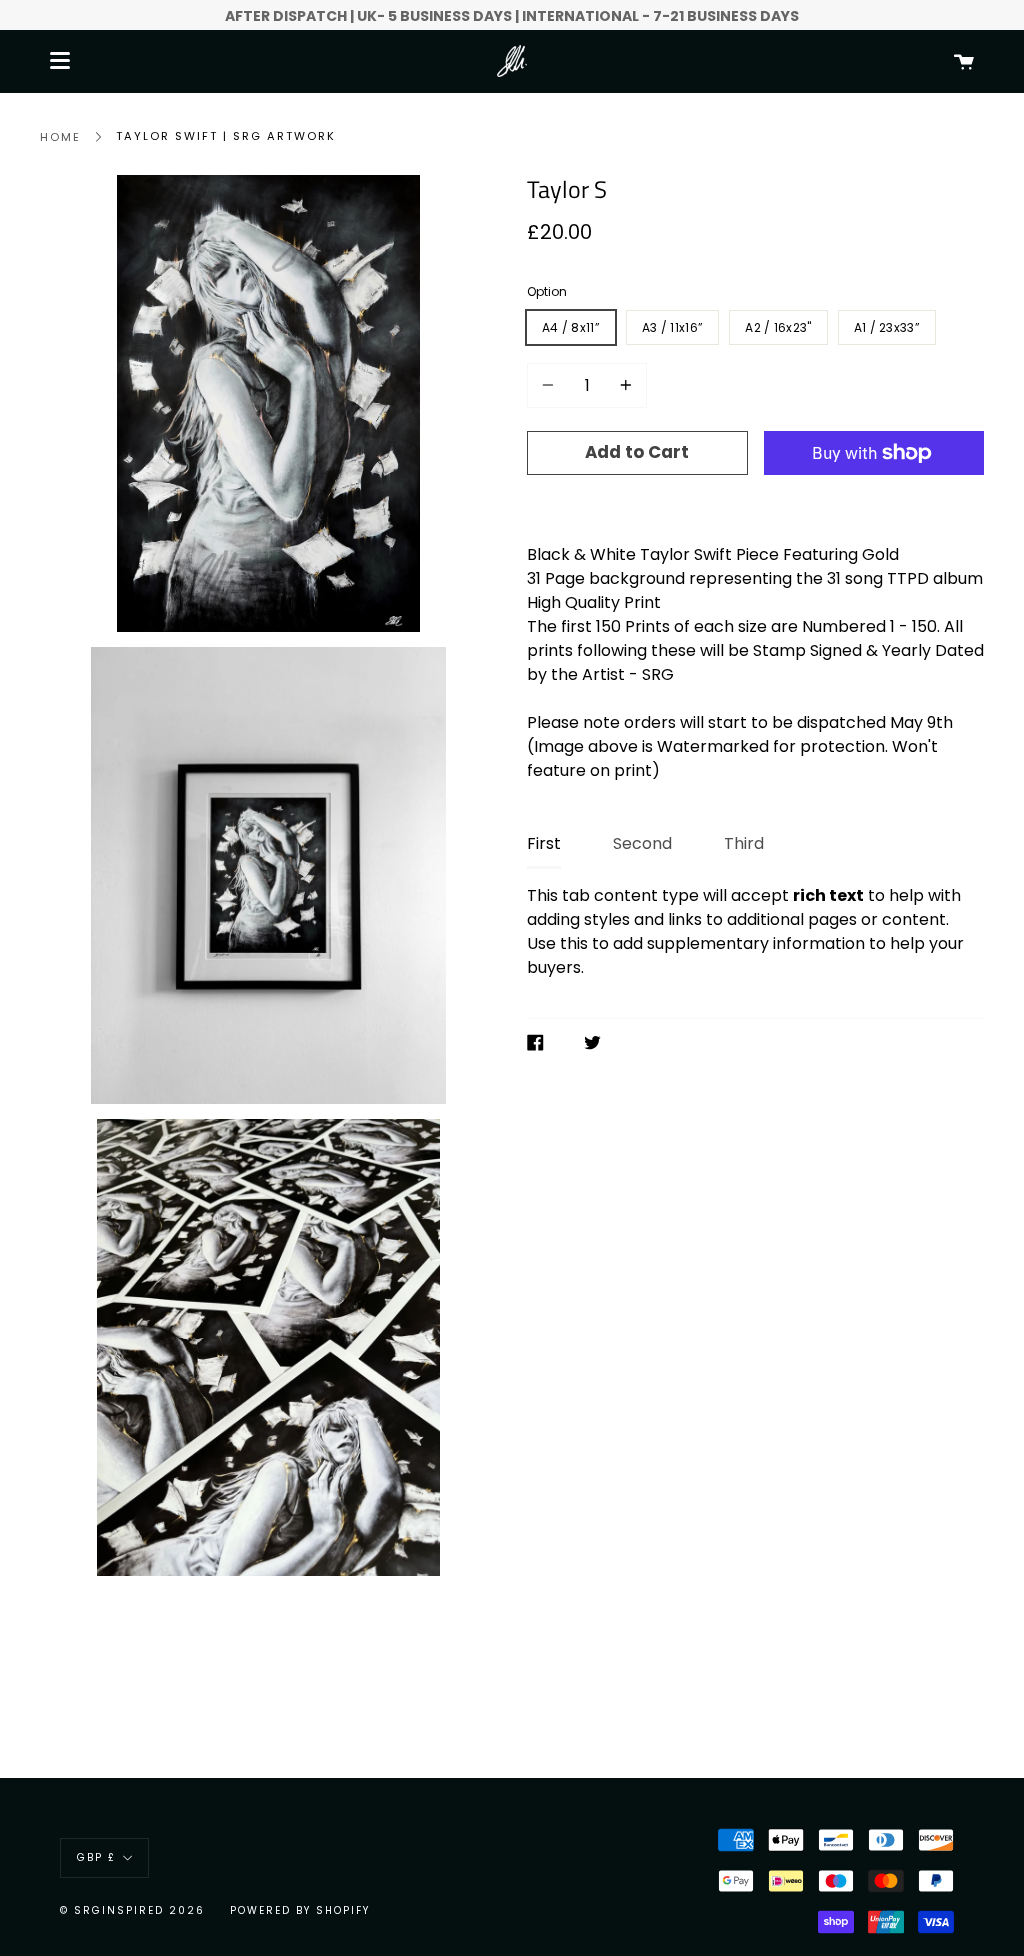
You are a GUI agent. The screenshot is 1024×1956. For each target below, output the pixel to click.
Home (60, 137)
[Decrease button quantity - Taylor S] (551, 385)
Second (642, 843)
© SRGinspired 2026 (132, 1910)
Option (547, 291)
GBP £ (96, 1857)
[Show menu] (60, 61)
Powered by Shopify (300, 1910)
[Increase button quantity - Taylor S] (623, 385)
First (544, 843)
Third (744, 843)
